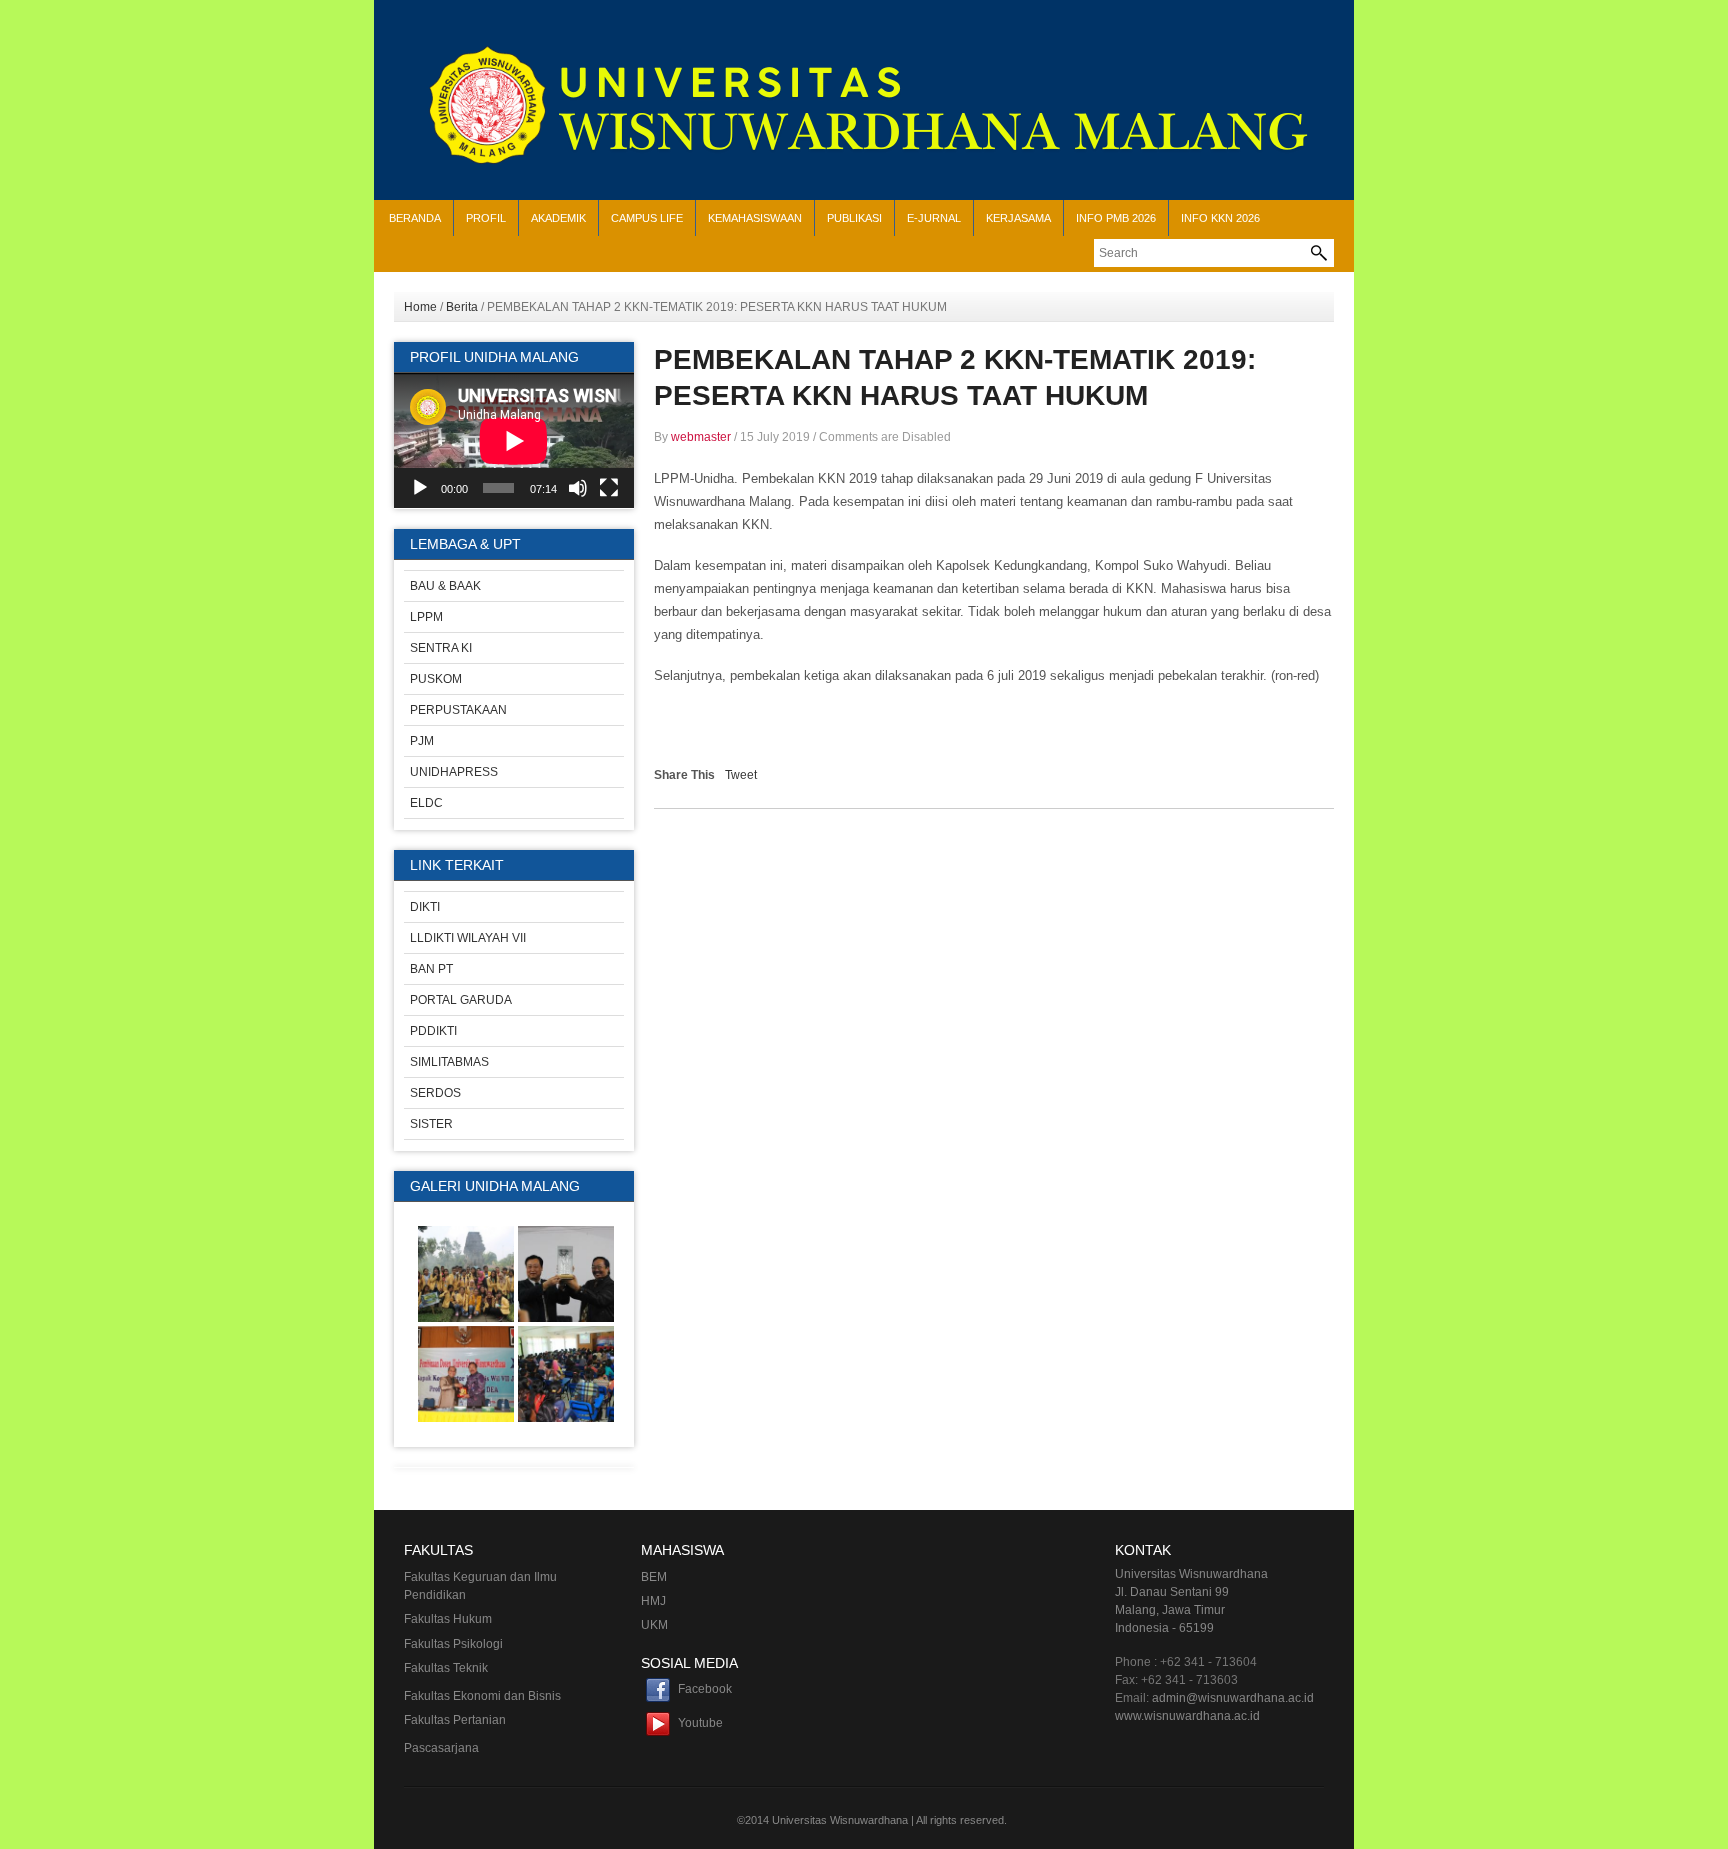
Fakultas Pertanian (455, 1720)
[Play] (420, 488)
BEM (654, 1577)
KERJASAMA (1018, 218)
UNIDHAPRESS (454, 772)
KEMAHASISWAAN (755, 218)
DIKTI (425, 907)
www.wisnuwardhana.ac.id (1187, 1716)
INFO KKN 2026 (1220, 218)
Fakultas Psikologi (453, 1644)
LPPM (426, 617)
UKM (654, 1625)
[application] (514, 440)
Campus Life (647, 218)
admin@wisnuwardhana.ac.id (1233, 1698)
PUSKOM (436, 679)
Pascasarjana (441, 1748)
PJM (422, 741)
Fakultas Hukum (448, 1619)
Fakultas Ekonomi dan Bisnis (482, 1696)
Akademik (558, 218)
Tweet (741, 775)
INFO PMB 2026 (1116, 218)
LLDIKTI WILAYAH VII (468, 938)
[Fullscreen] (609, 488)
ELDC (426, 803)
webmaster (701, 437)
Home (420, 307)
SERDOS (435, 1093)
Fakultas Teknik (446, 1668)
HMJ (653, 1601)
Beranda (415, 218)
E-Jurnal (934, 218)
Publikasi (854, 218)
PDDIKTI (433, 1031)
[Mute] (578, 488)
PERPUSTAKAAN (458, 710)
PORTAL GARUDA (461, 1000)
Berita (462, 307)
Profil (486, 218)
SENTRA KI (441, 648)
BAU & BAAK (445, 586)
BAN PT (431, 969)
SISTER (431, 1124)
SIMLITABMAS (449, 1062)
